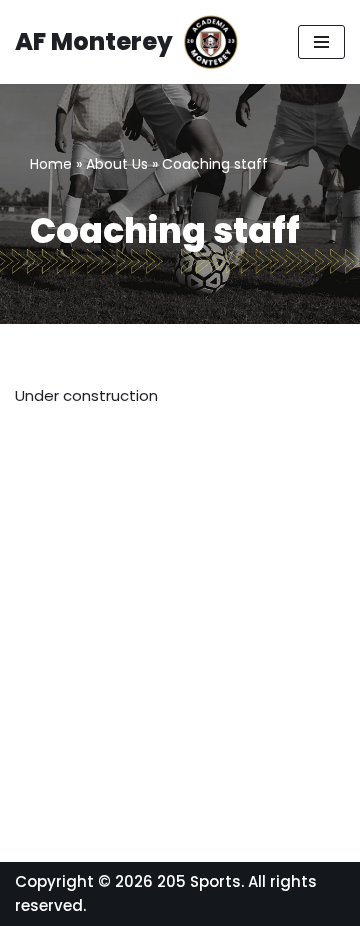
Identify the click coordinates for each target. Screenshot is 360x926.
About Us (117, 164)
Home (51, 164)
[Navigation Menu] (321, 42)
